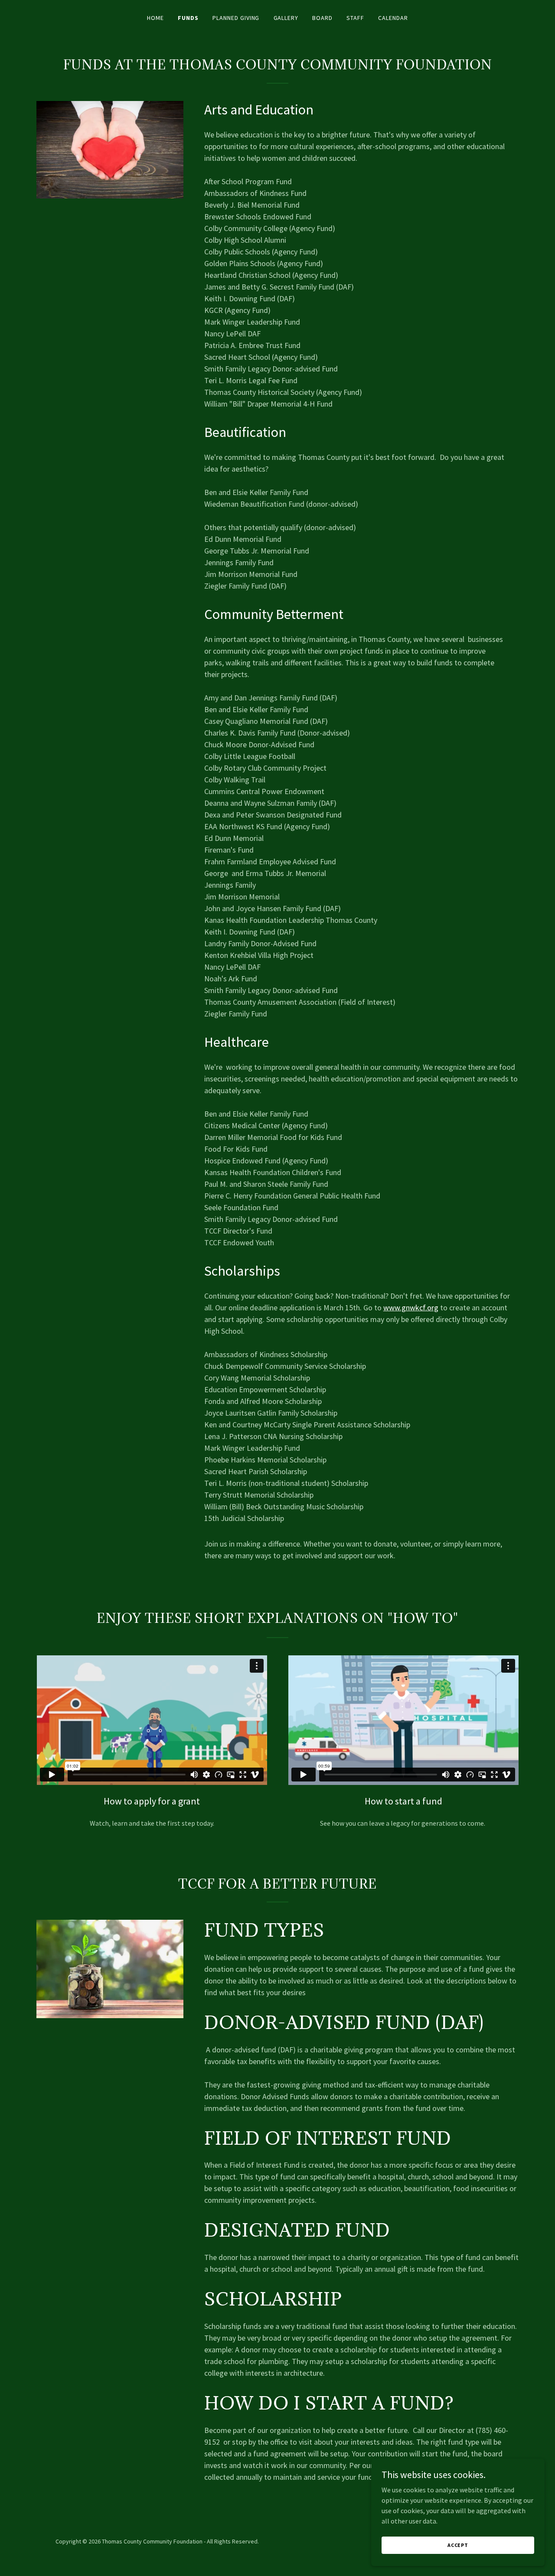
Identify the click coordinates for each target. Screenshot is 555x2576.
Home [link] (155, 18)
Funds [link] (188, 18)
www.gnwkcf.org (411, 1308)
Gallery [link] (286, 18)
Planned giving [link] (236, 18)
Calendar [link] (393, 18)
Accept (458, 2545)
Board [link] (322, 18)
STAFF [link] (355, 18)
